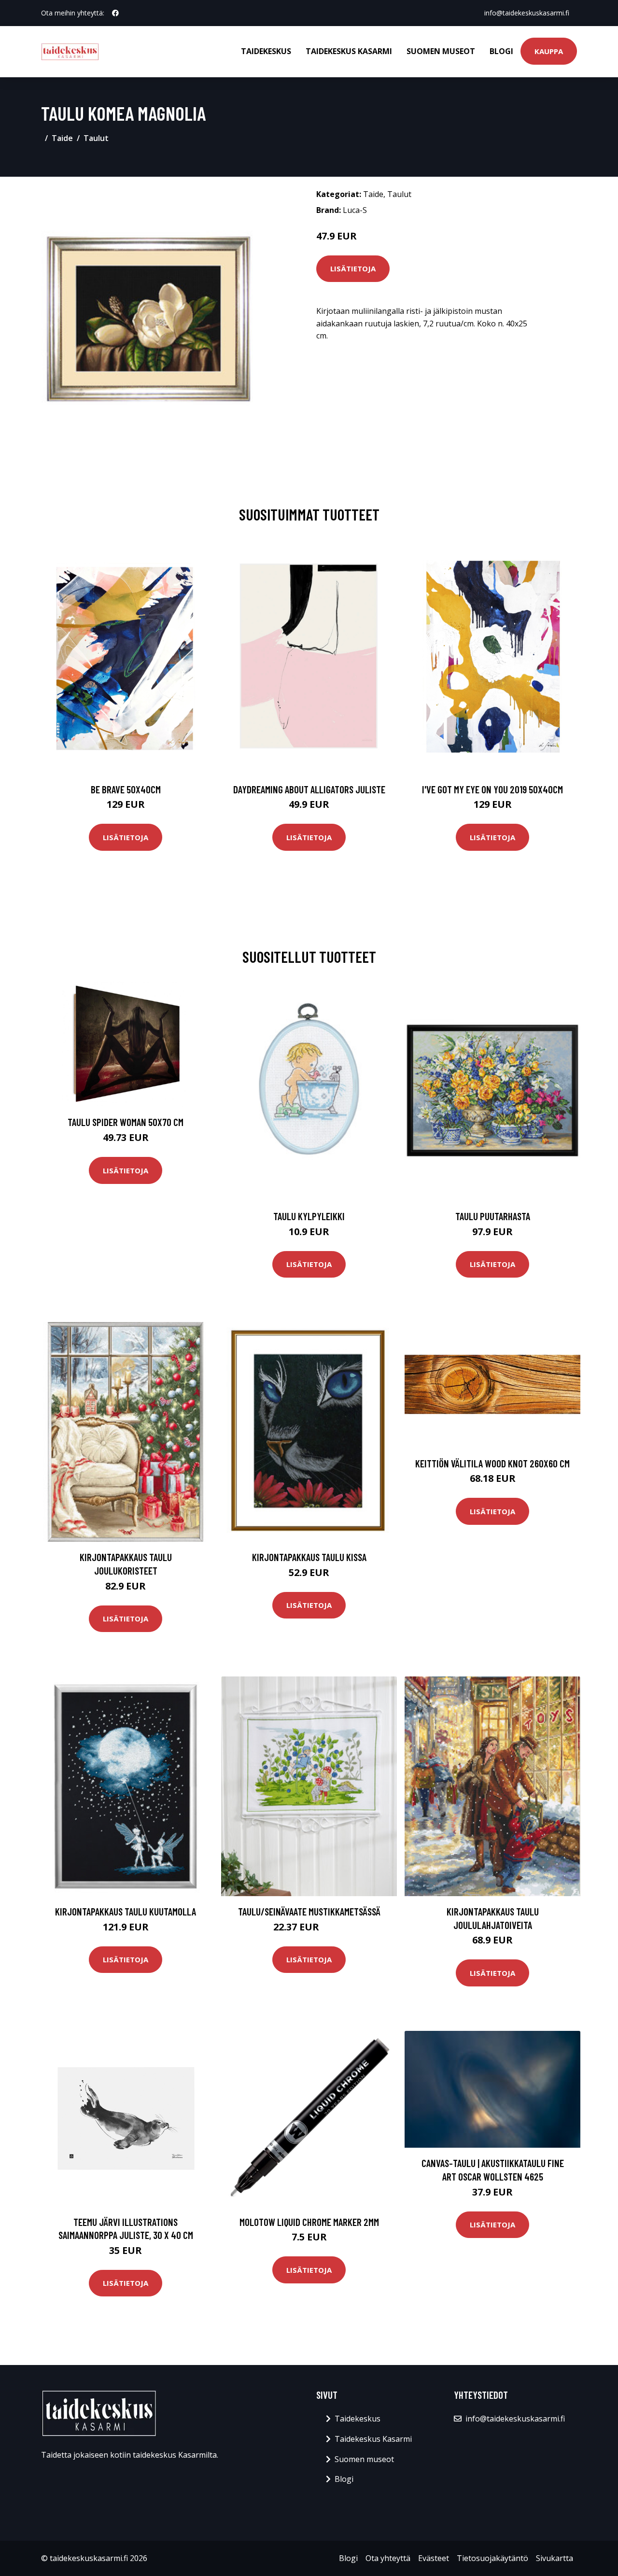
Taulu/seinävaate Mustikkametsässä (309, 1911)
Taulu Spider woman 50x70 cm (126, 1122)
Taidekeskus (266, 51)
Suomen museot (441, 51)
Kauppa (549, 51)
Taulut (96, 138)
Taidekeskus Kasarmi (349, 51)
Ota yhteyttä (388, 2558)
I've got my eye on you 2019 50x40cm (492, 789)
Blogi (501, 51)
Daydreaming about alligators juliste (309, 789)
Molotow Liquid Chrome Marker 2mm (309, 2222)
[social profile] (115, 13)
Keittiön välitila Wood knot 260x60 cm (492, 1463)
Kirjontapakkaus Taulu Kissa (309, 1557)
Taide (62, 138)
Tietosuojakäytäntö (492, 2558)
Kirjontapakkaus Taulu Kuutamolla (126, 1911)
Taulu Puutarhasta (493, 1216)
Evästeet (434, 2558)
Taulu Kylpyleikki (309, 1216)
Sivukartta (555, 2558)
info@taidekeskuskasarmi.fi (527, 13)
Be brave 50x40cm (126, 789)
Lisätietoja (353, 268)
